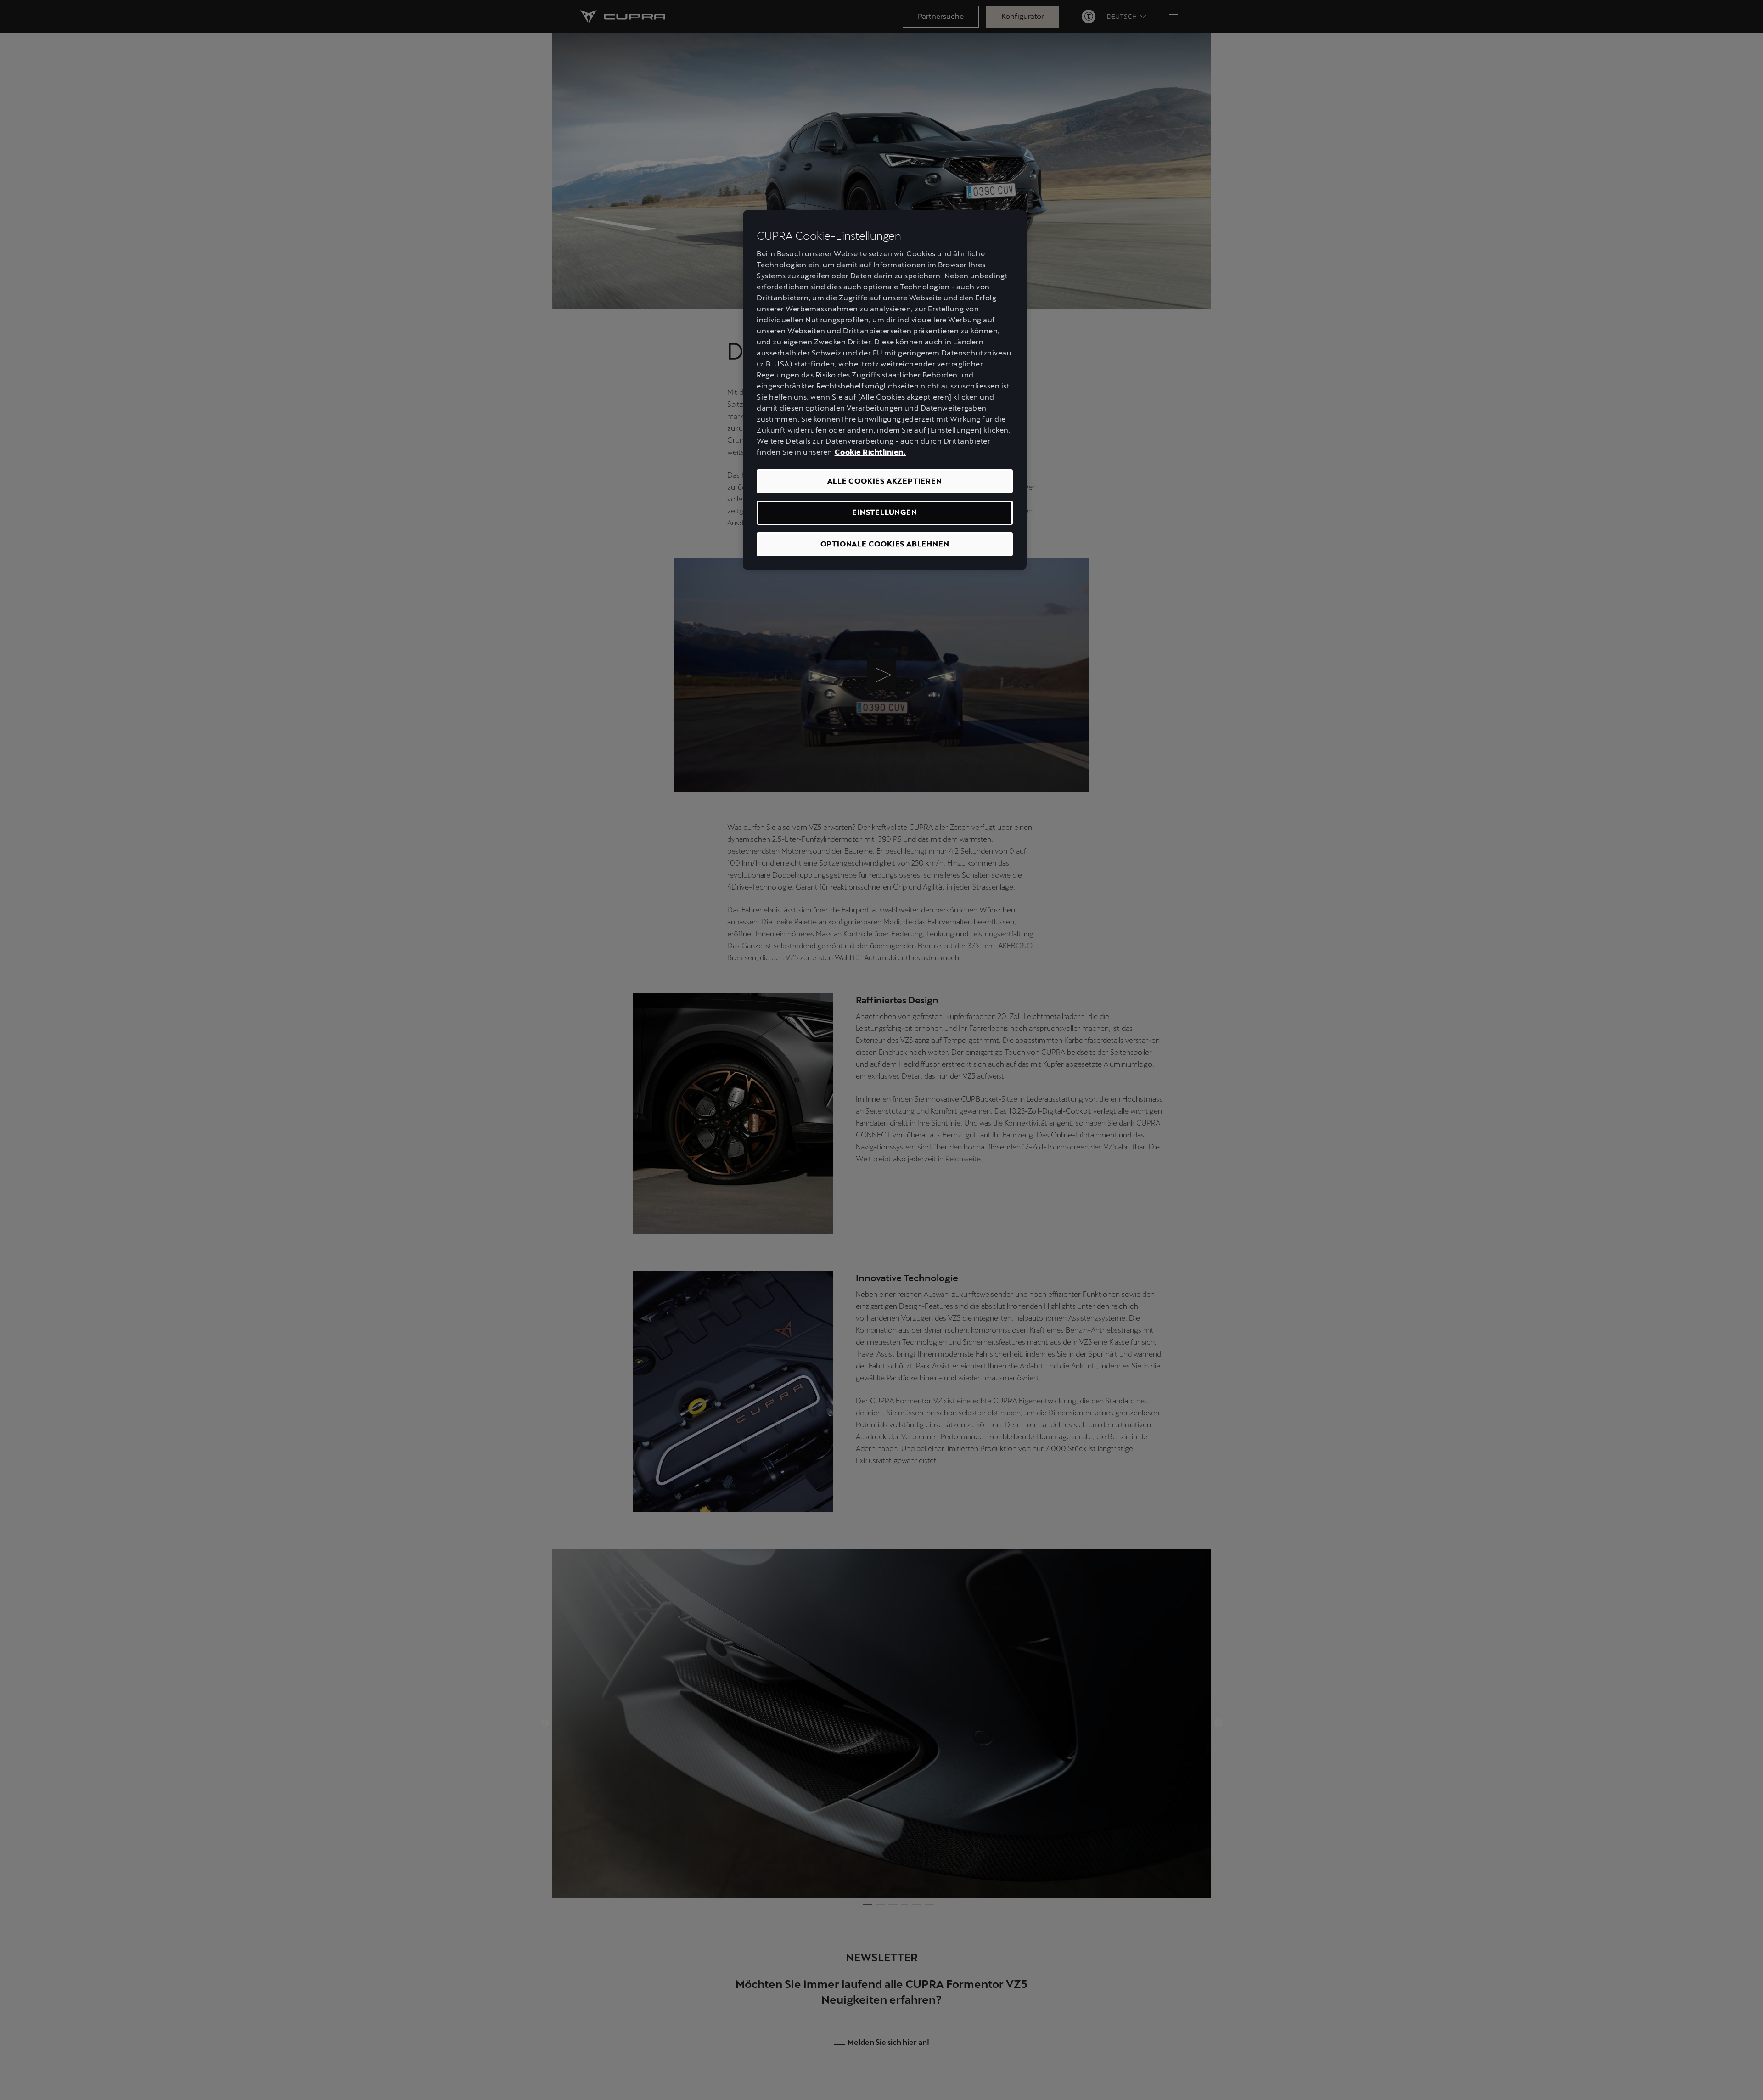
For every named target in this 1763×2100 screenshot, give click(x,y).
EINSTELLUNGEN (884, 512)
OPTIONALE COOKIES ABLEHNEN (885, 544)
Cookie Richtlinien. (870, 452)
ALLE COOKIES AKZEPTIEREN (884, 481)
